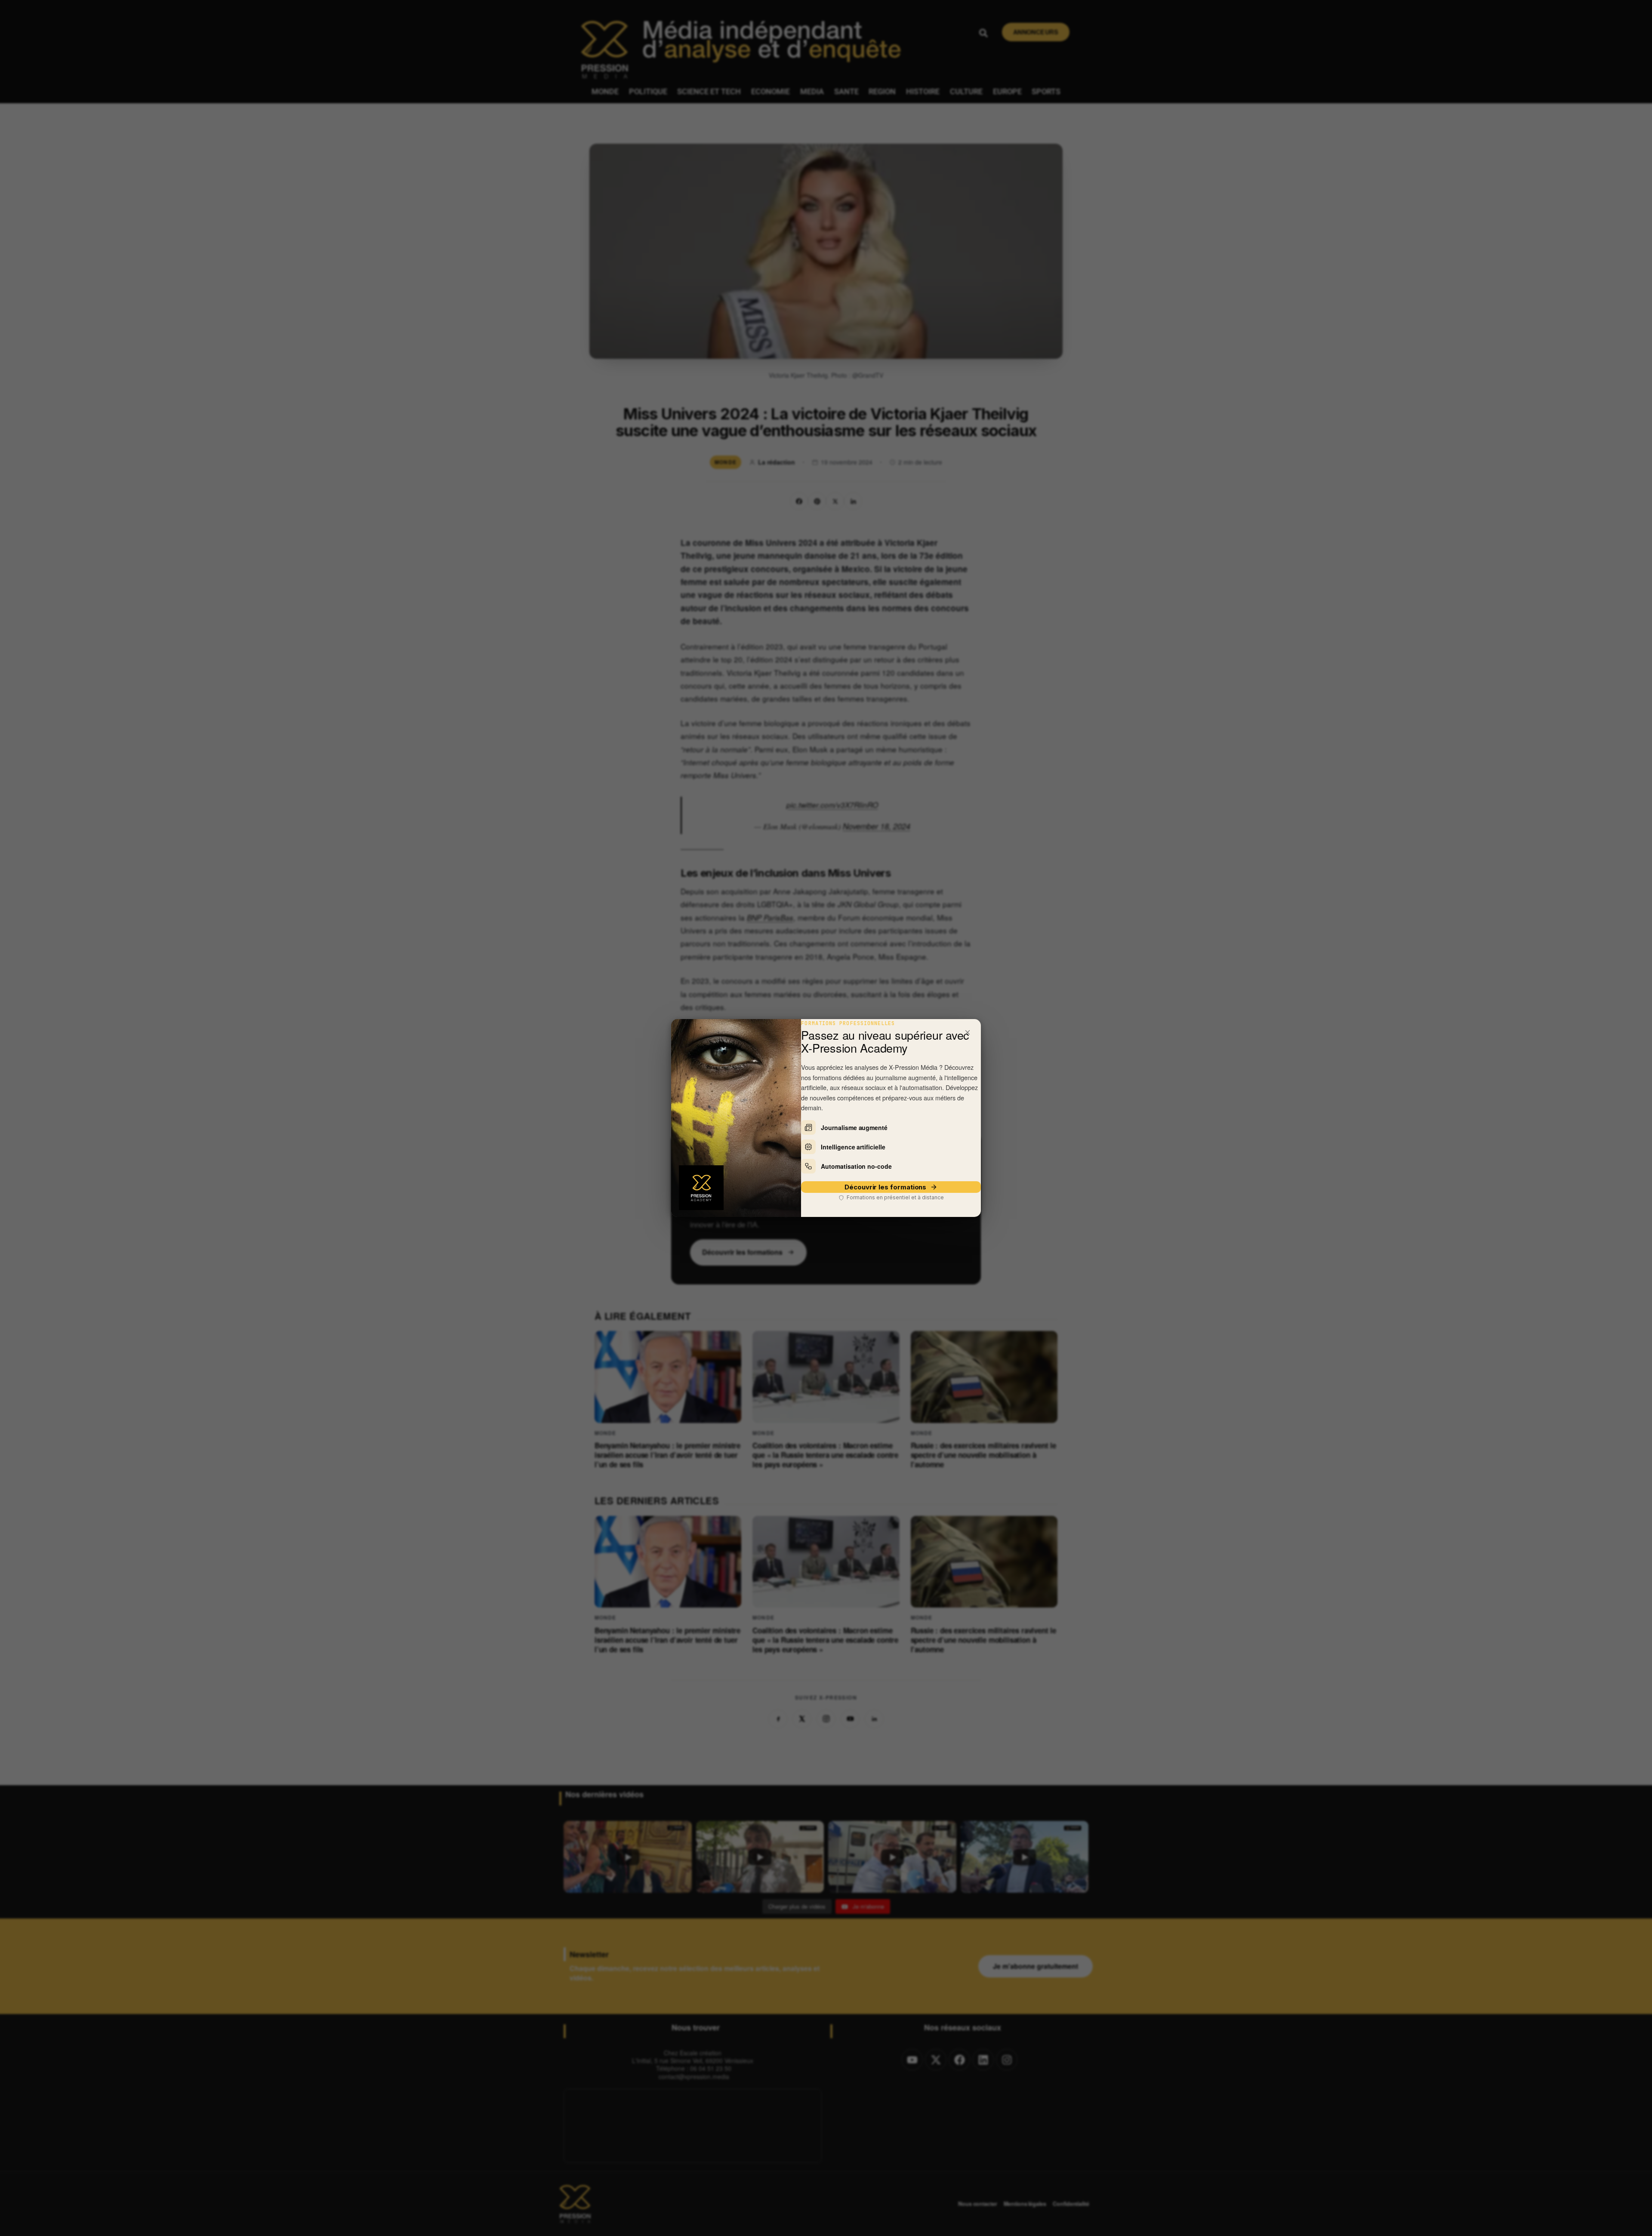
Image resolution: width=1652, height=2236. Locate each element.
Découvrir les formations (885, 1187)
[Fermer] (968, 1032)
